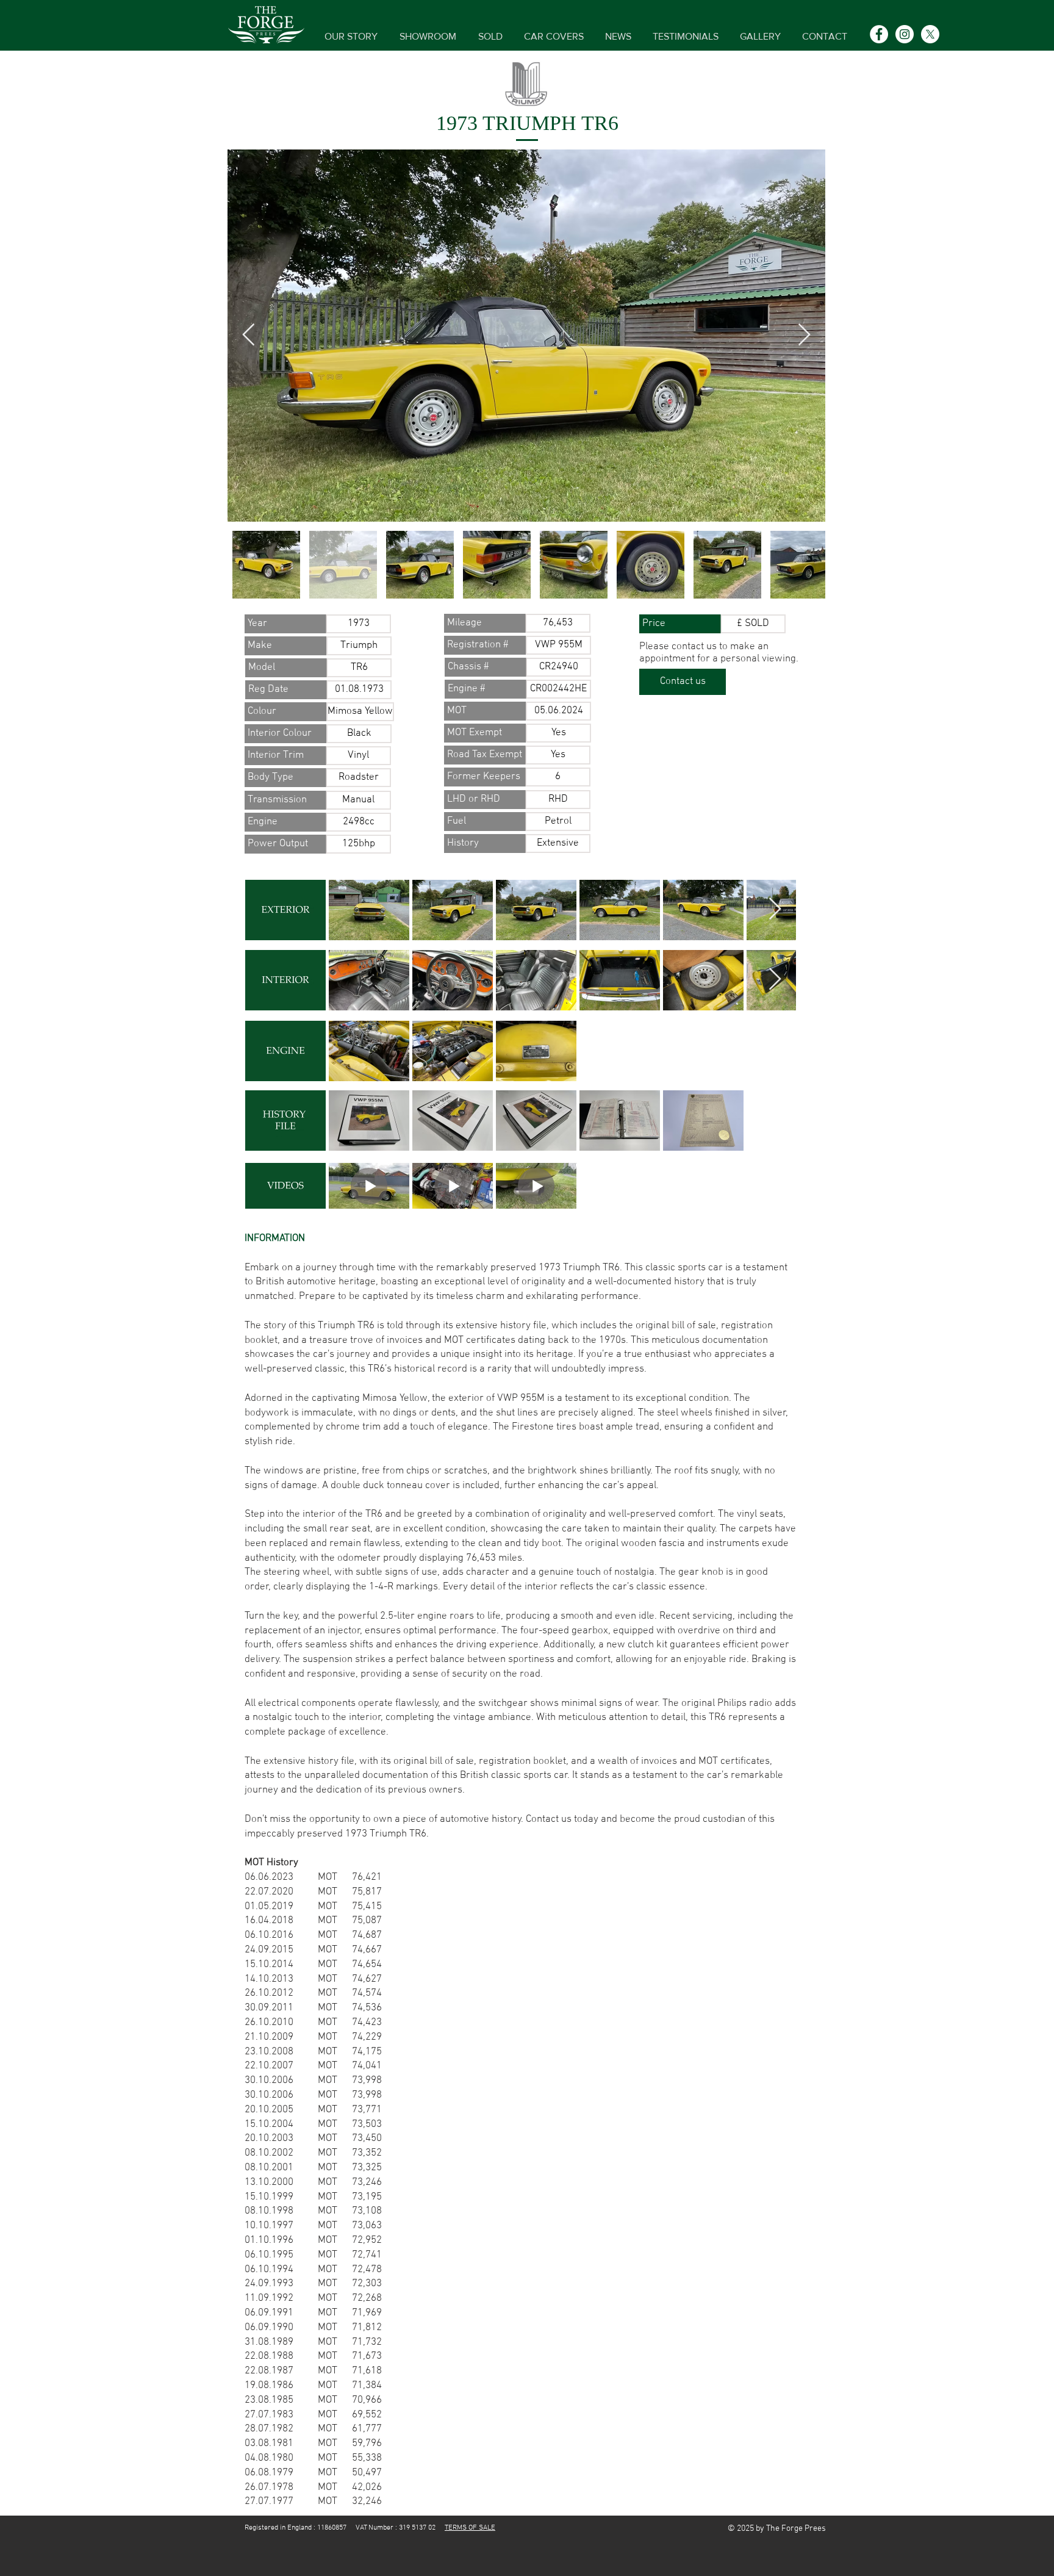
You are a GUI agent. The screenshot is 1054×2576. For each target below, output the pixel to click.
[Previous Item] (249, 335)
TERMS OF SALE (470, 2528)
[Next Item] (804, 335)
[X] (930, 34)
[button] (285, 624)
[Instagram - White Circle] (905, 34)
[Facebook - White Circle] (879, 34)
